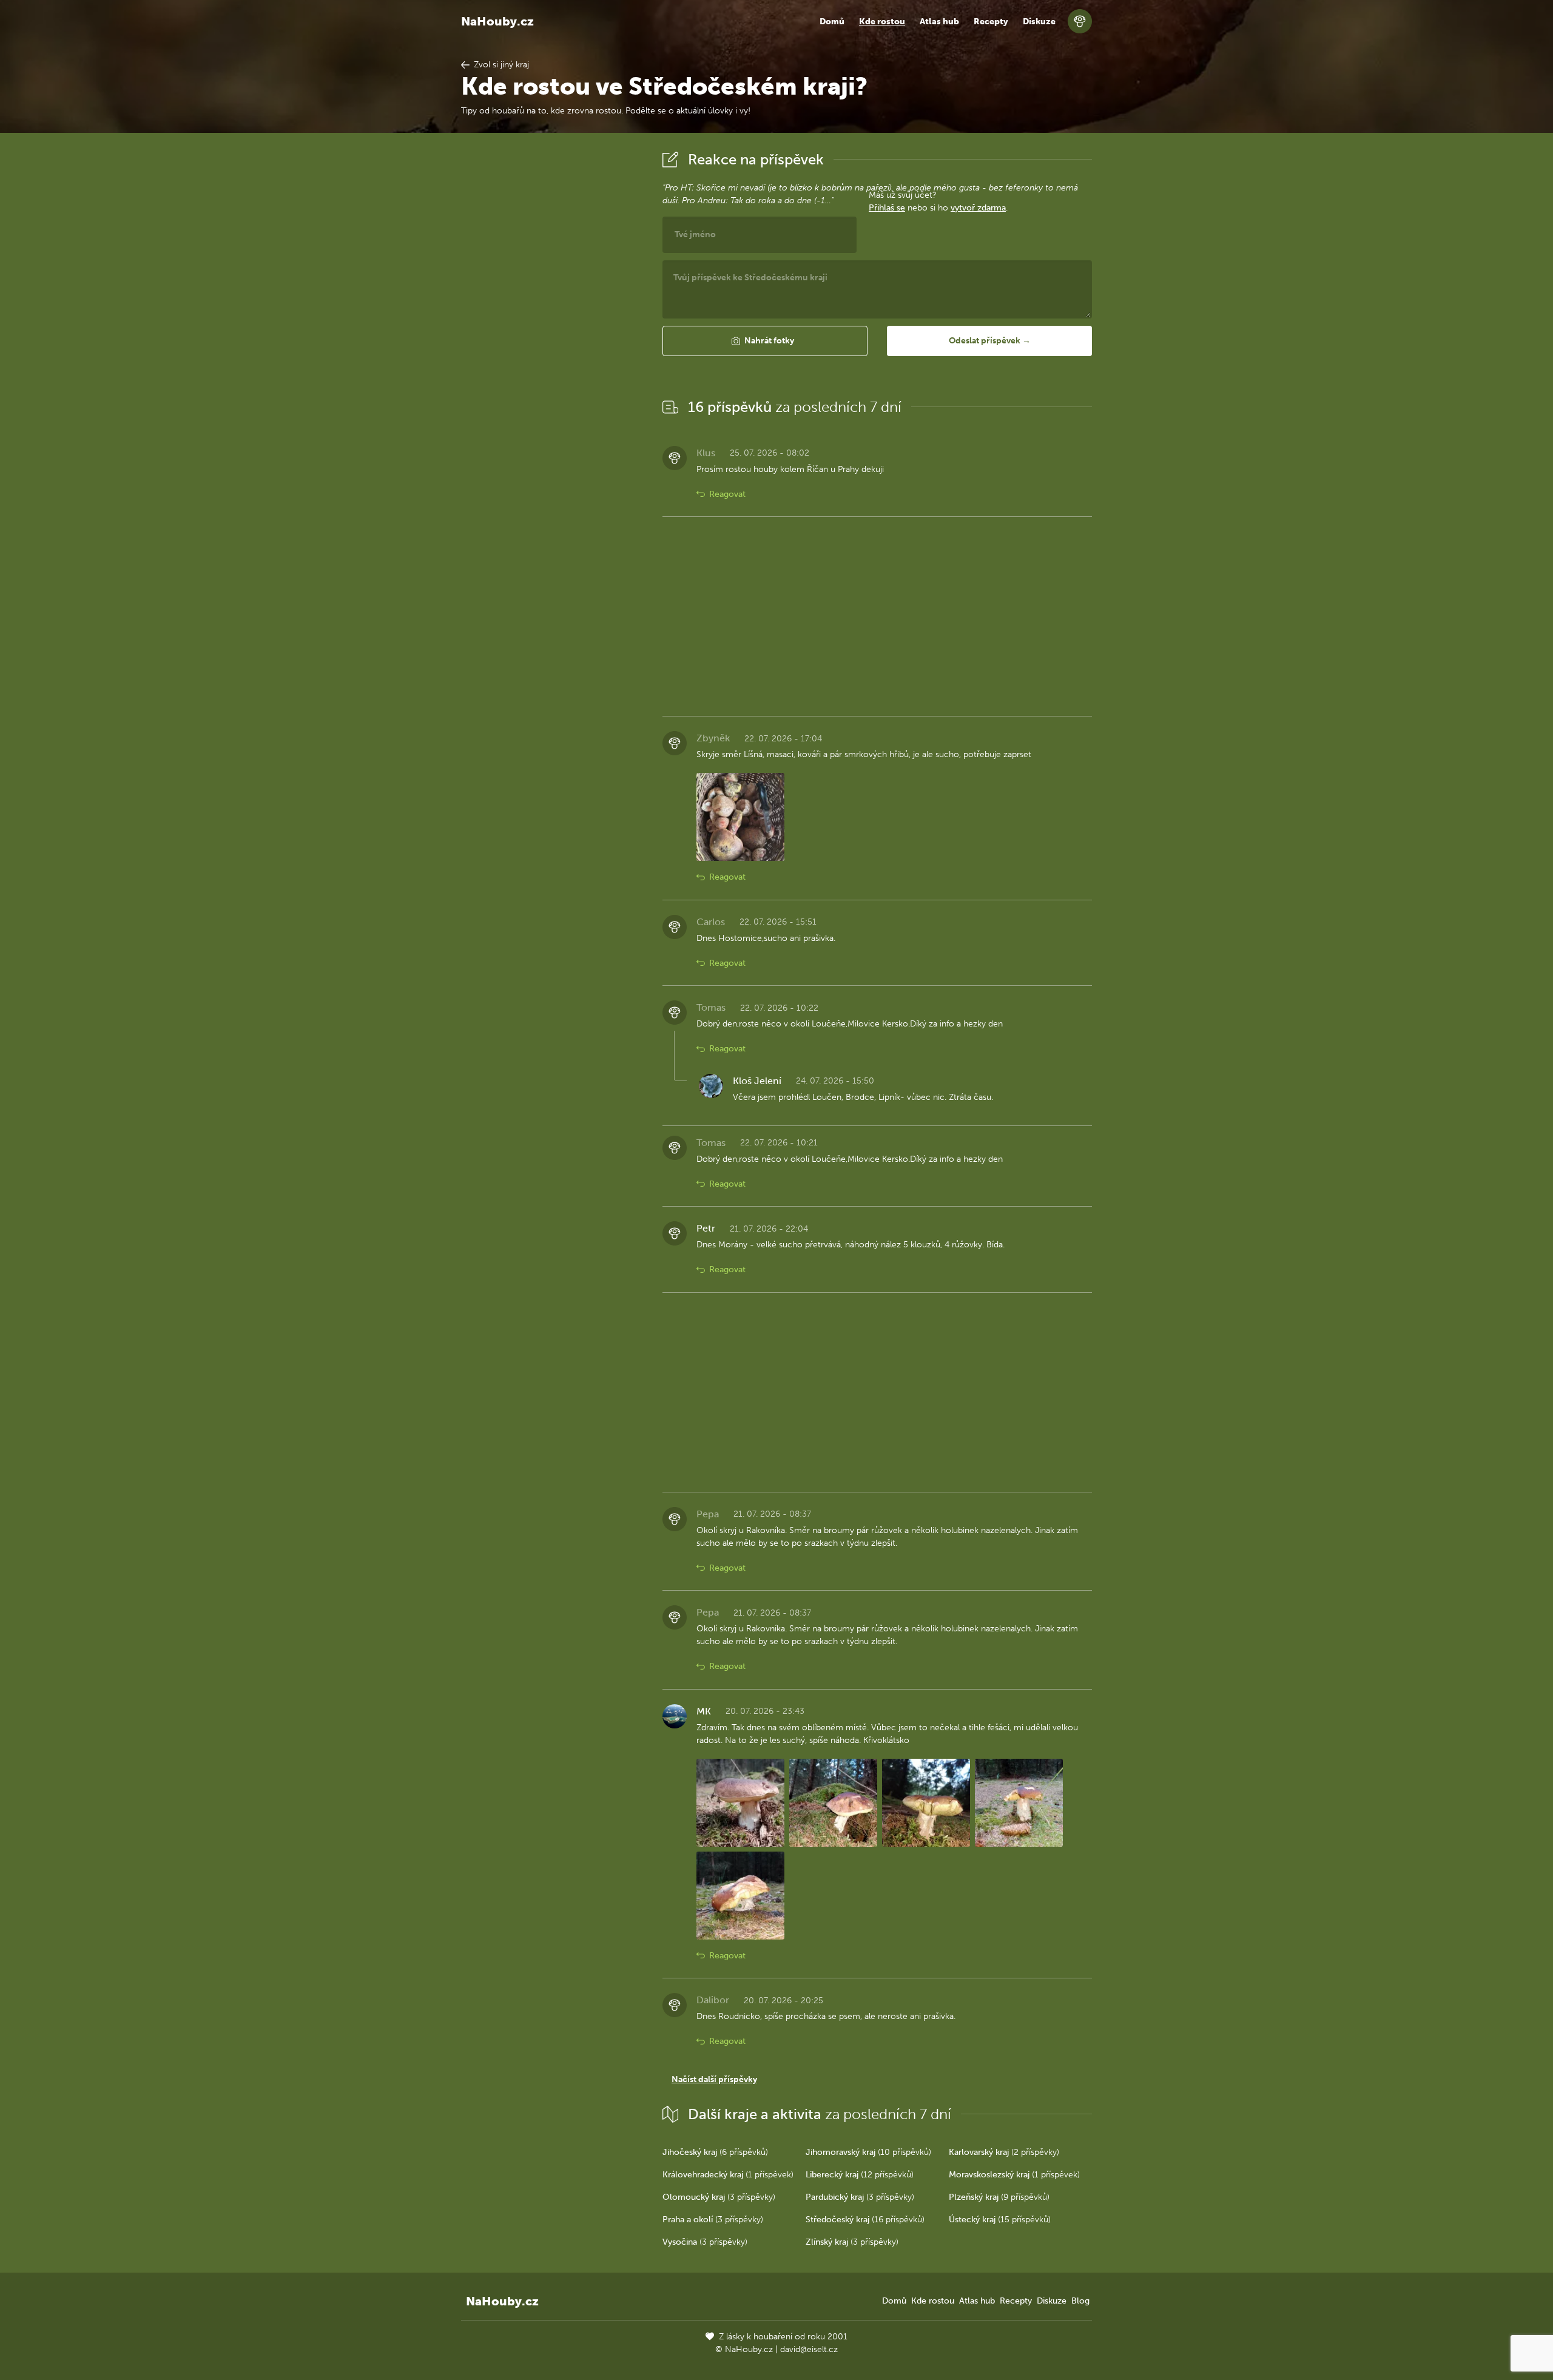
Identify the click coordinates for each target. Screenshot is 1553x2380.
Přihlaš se (887, 208)
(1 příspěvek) (728, 2175)
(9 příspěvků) (999, 2197)
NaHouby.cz (497, 21)
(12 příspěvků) (860, 2175)
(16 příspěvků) (865, 2220)
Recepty (991, 22)
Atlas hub (939, 22)
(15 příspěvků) (1000, 2220)
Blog (1080, 2301)
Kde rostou (882, 22)
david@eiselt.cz (809, 2349)
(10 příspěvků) (868, 2152)
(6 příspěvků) (715, 2152)
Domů (832, 22)
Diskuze (1039, 22)
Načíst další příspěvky (714, 2079)
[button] (765, 341)
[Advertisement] (552, 329)
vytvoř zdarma (978, 208)
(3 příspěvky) (719, 2197)
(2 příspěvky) (1004, 2152)
